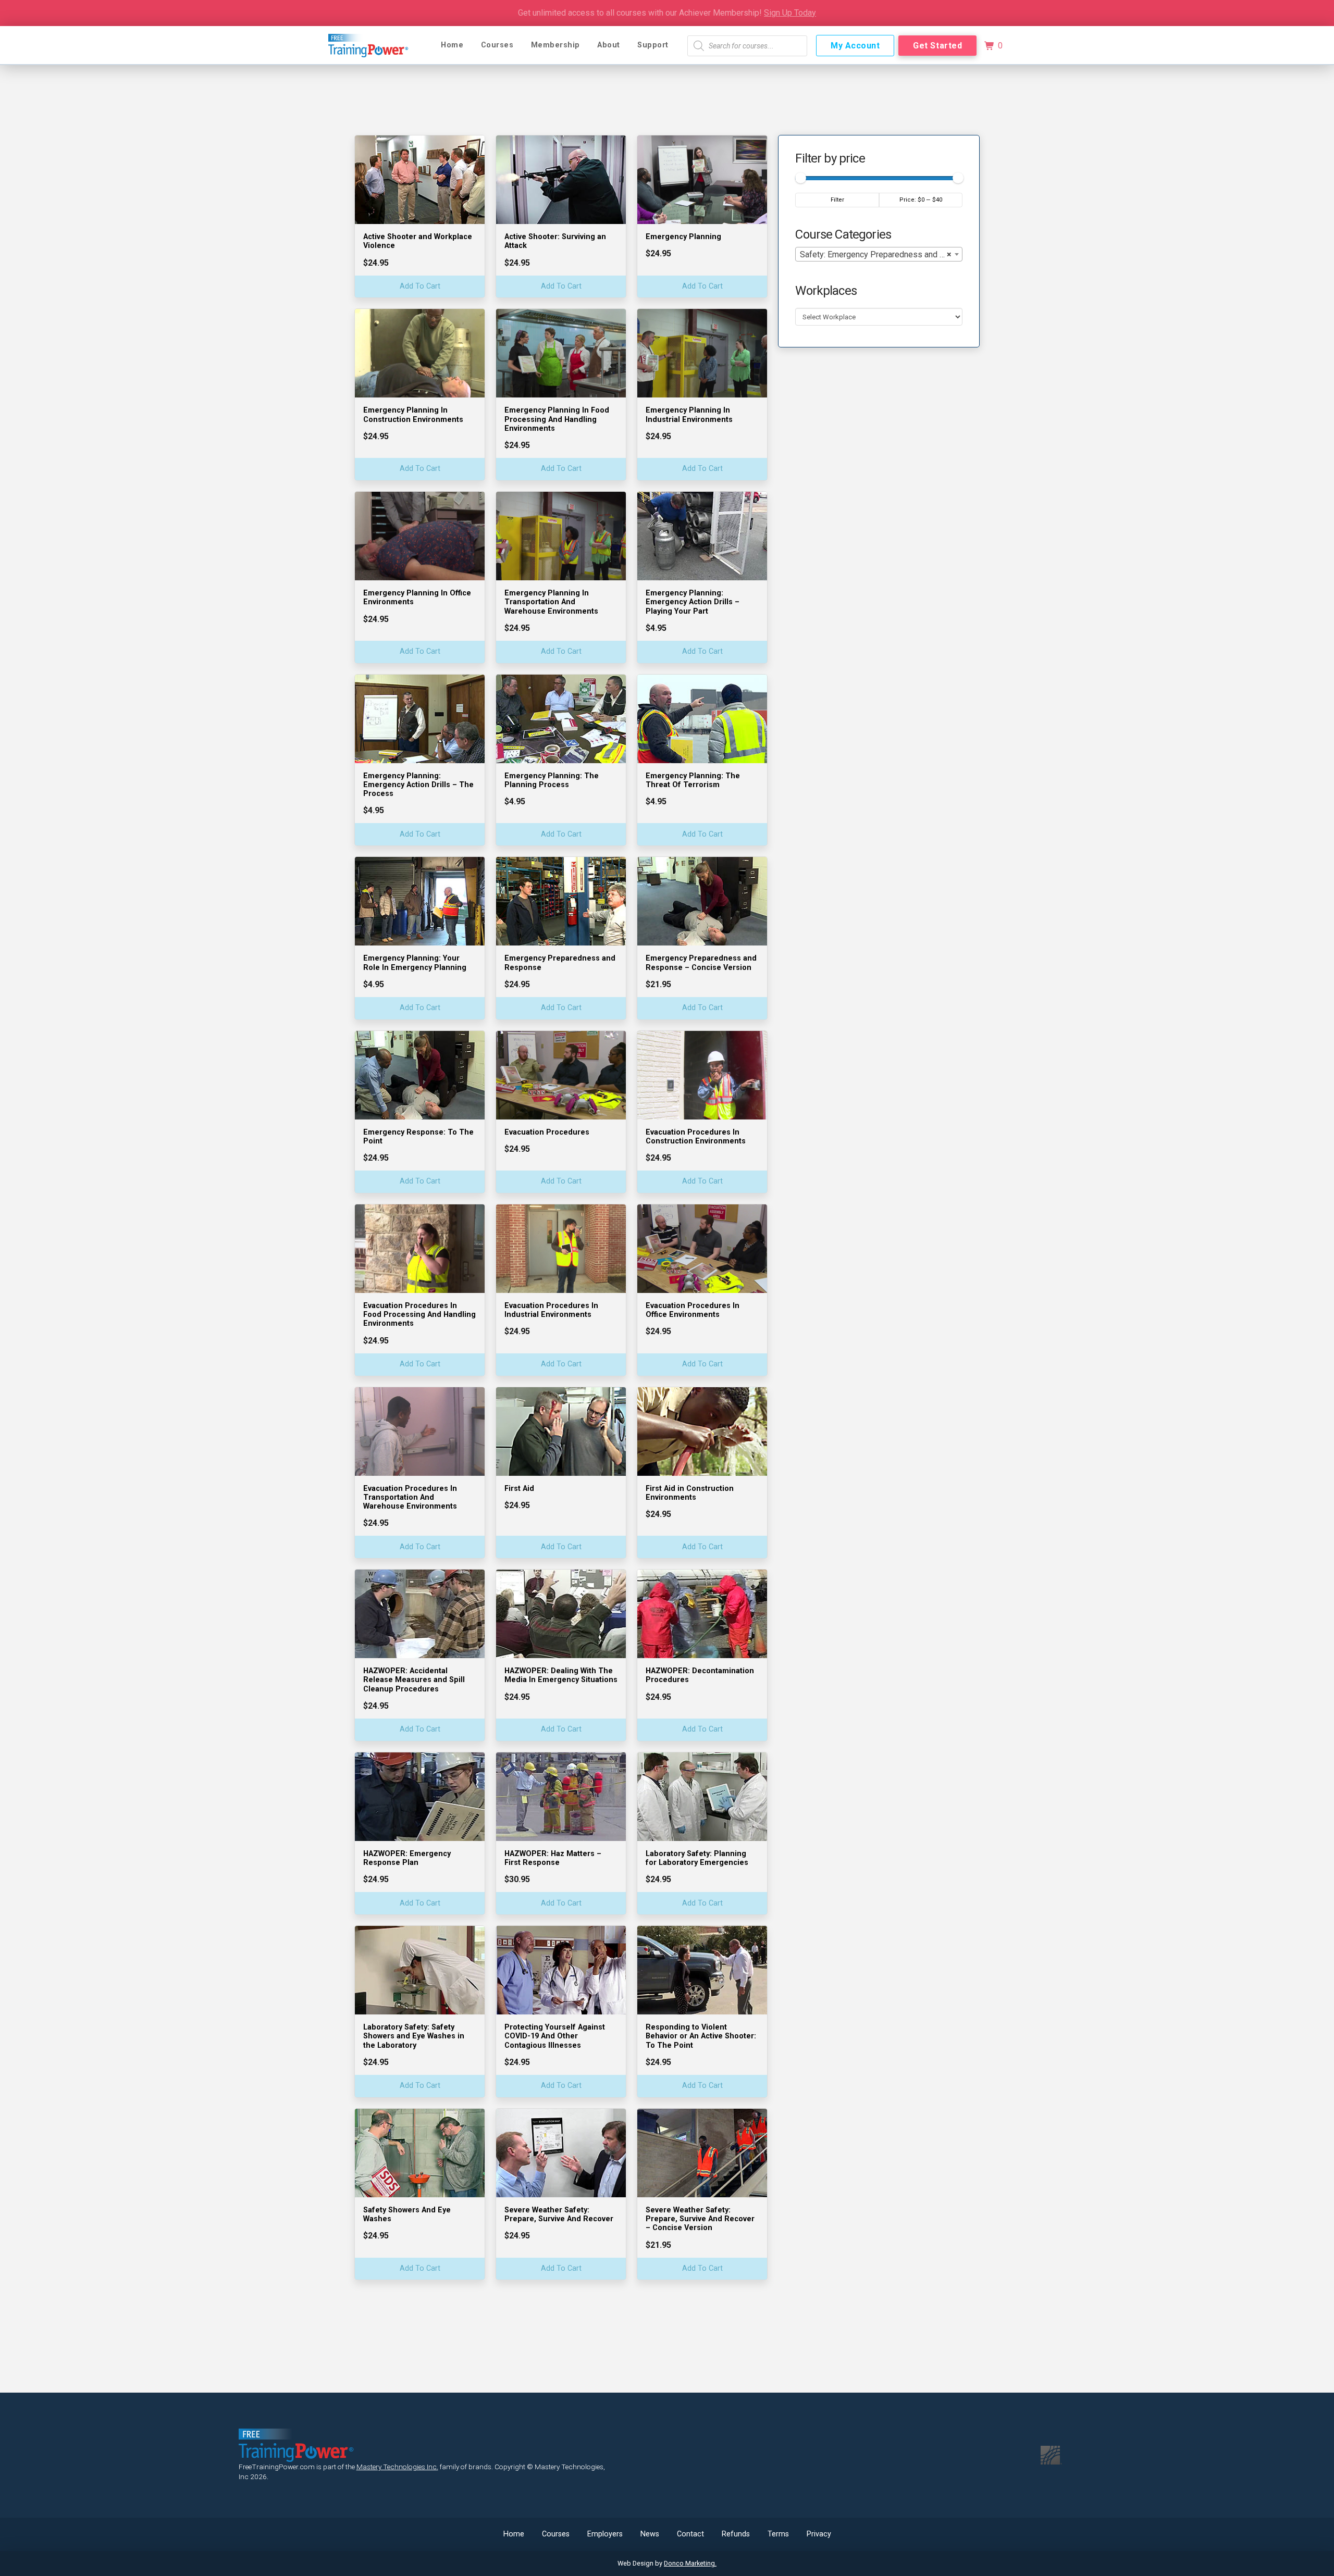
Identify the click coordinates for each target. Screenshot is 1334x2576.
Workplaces (826, 291)
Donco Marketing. (690, 2563)
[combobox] (879, 254)
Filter (837, 200)
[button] (993, 46)
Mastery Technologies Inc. (397, 2467)
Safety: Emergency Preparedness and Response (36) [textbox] (881, 254)
